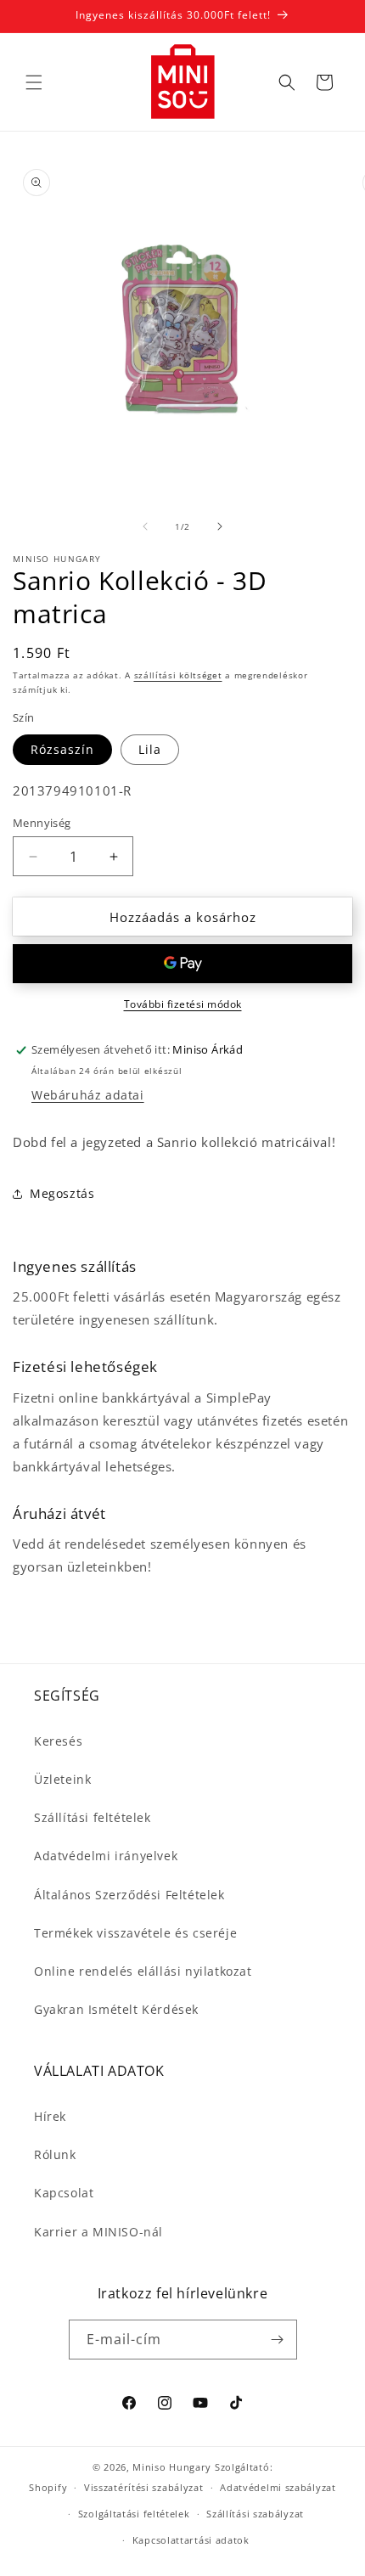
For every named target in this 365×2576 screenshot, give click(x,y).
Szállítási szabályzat (255, 2514)
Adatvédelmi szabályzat (278, 2487)
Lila (150, 749)
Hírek (50, 2116)
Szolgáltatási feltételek (134, 2514)
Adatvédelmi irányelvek (106, 1856)
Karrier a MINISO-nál (98, 2232)
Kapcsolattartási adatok (191, 2540)
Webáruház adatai (88, 1095)
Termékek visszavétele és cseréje (135, 1933)
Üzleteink (62, 1779)
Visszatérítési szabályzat (144, 2487)
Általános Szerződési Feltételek (129, 1895)
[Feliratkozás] (278, 2340)
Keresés (58, 1741)
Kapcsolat (64, 2193)
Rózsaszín (62, 749)
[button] (34, 82)
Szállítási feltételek (93, 1817)
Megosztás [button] (62, 1193)
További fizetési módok (183, 1004)
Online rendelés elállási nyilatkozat (143, 1971)
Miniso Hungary (172, 2467)
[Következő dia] (220, 526)
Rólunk (55, 2154)
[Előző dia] (145, 526)
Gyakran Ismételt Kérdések (116, 2009)
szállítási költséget (178, 675)
